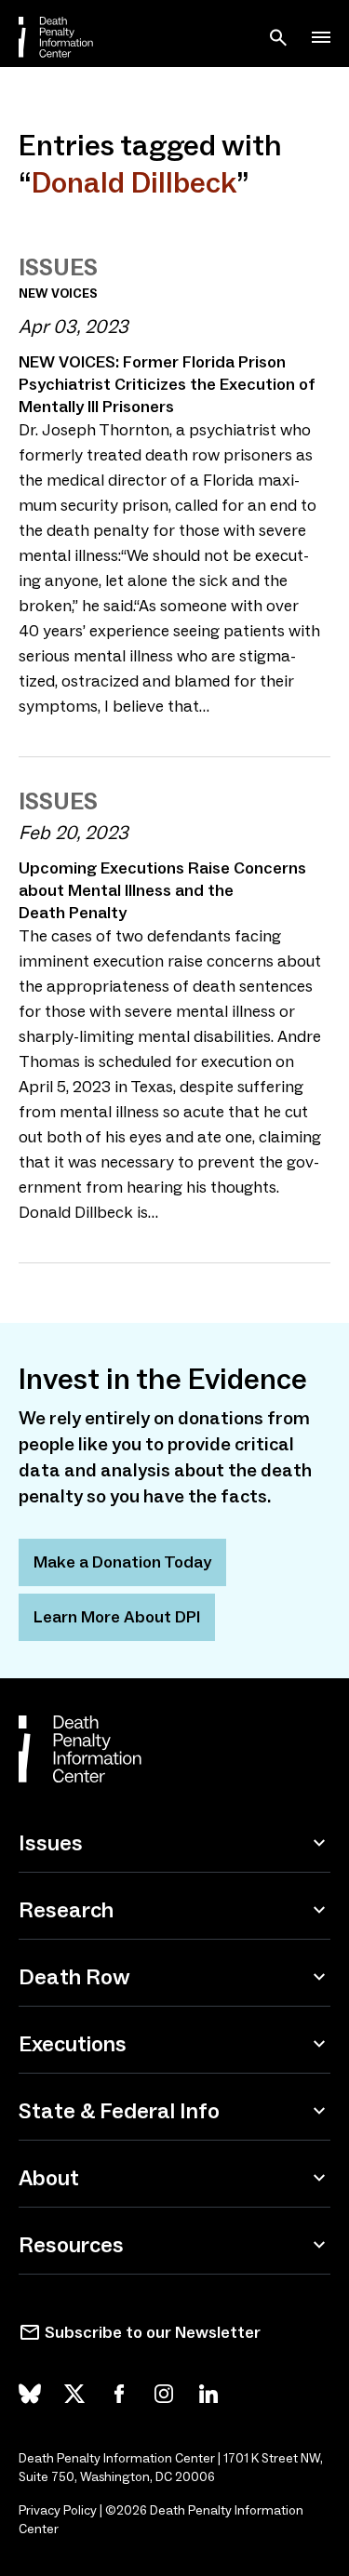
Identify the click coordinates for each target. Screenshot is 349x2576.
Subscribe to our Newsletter (153, 2332)
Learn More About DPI (117, 1617)
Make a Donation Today (122, 1562)
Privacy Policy (58, 2510)
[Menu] (321, 37)
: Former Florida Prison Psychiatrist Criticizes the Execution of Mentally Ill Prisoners (167, 384)
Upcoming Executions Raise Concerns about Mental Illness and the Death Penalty (162, 890)
